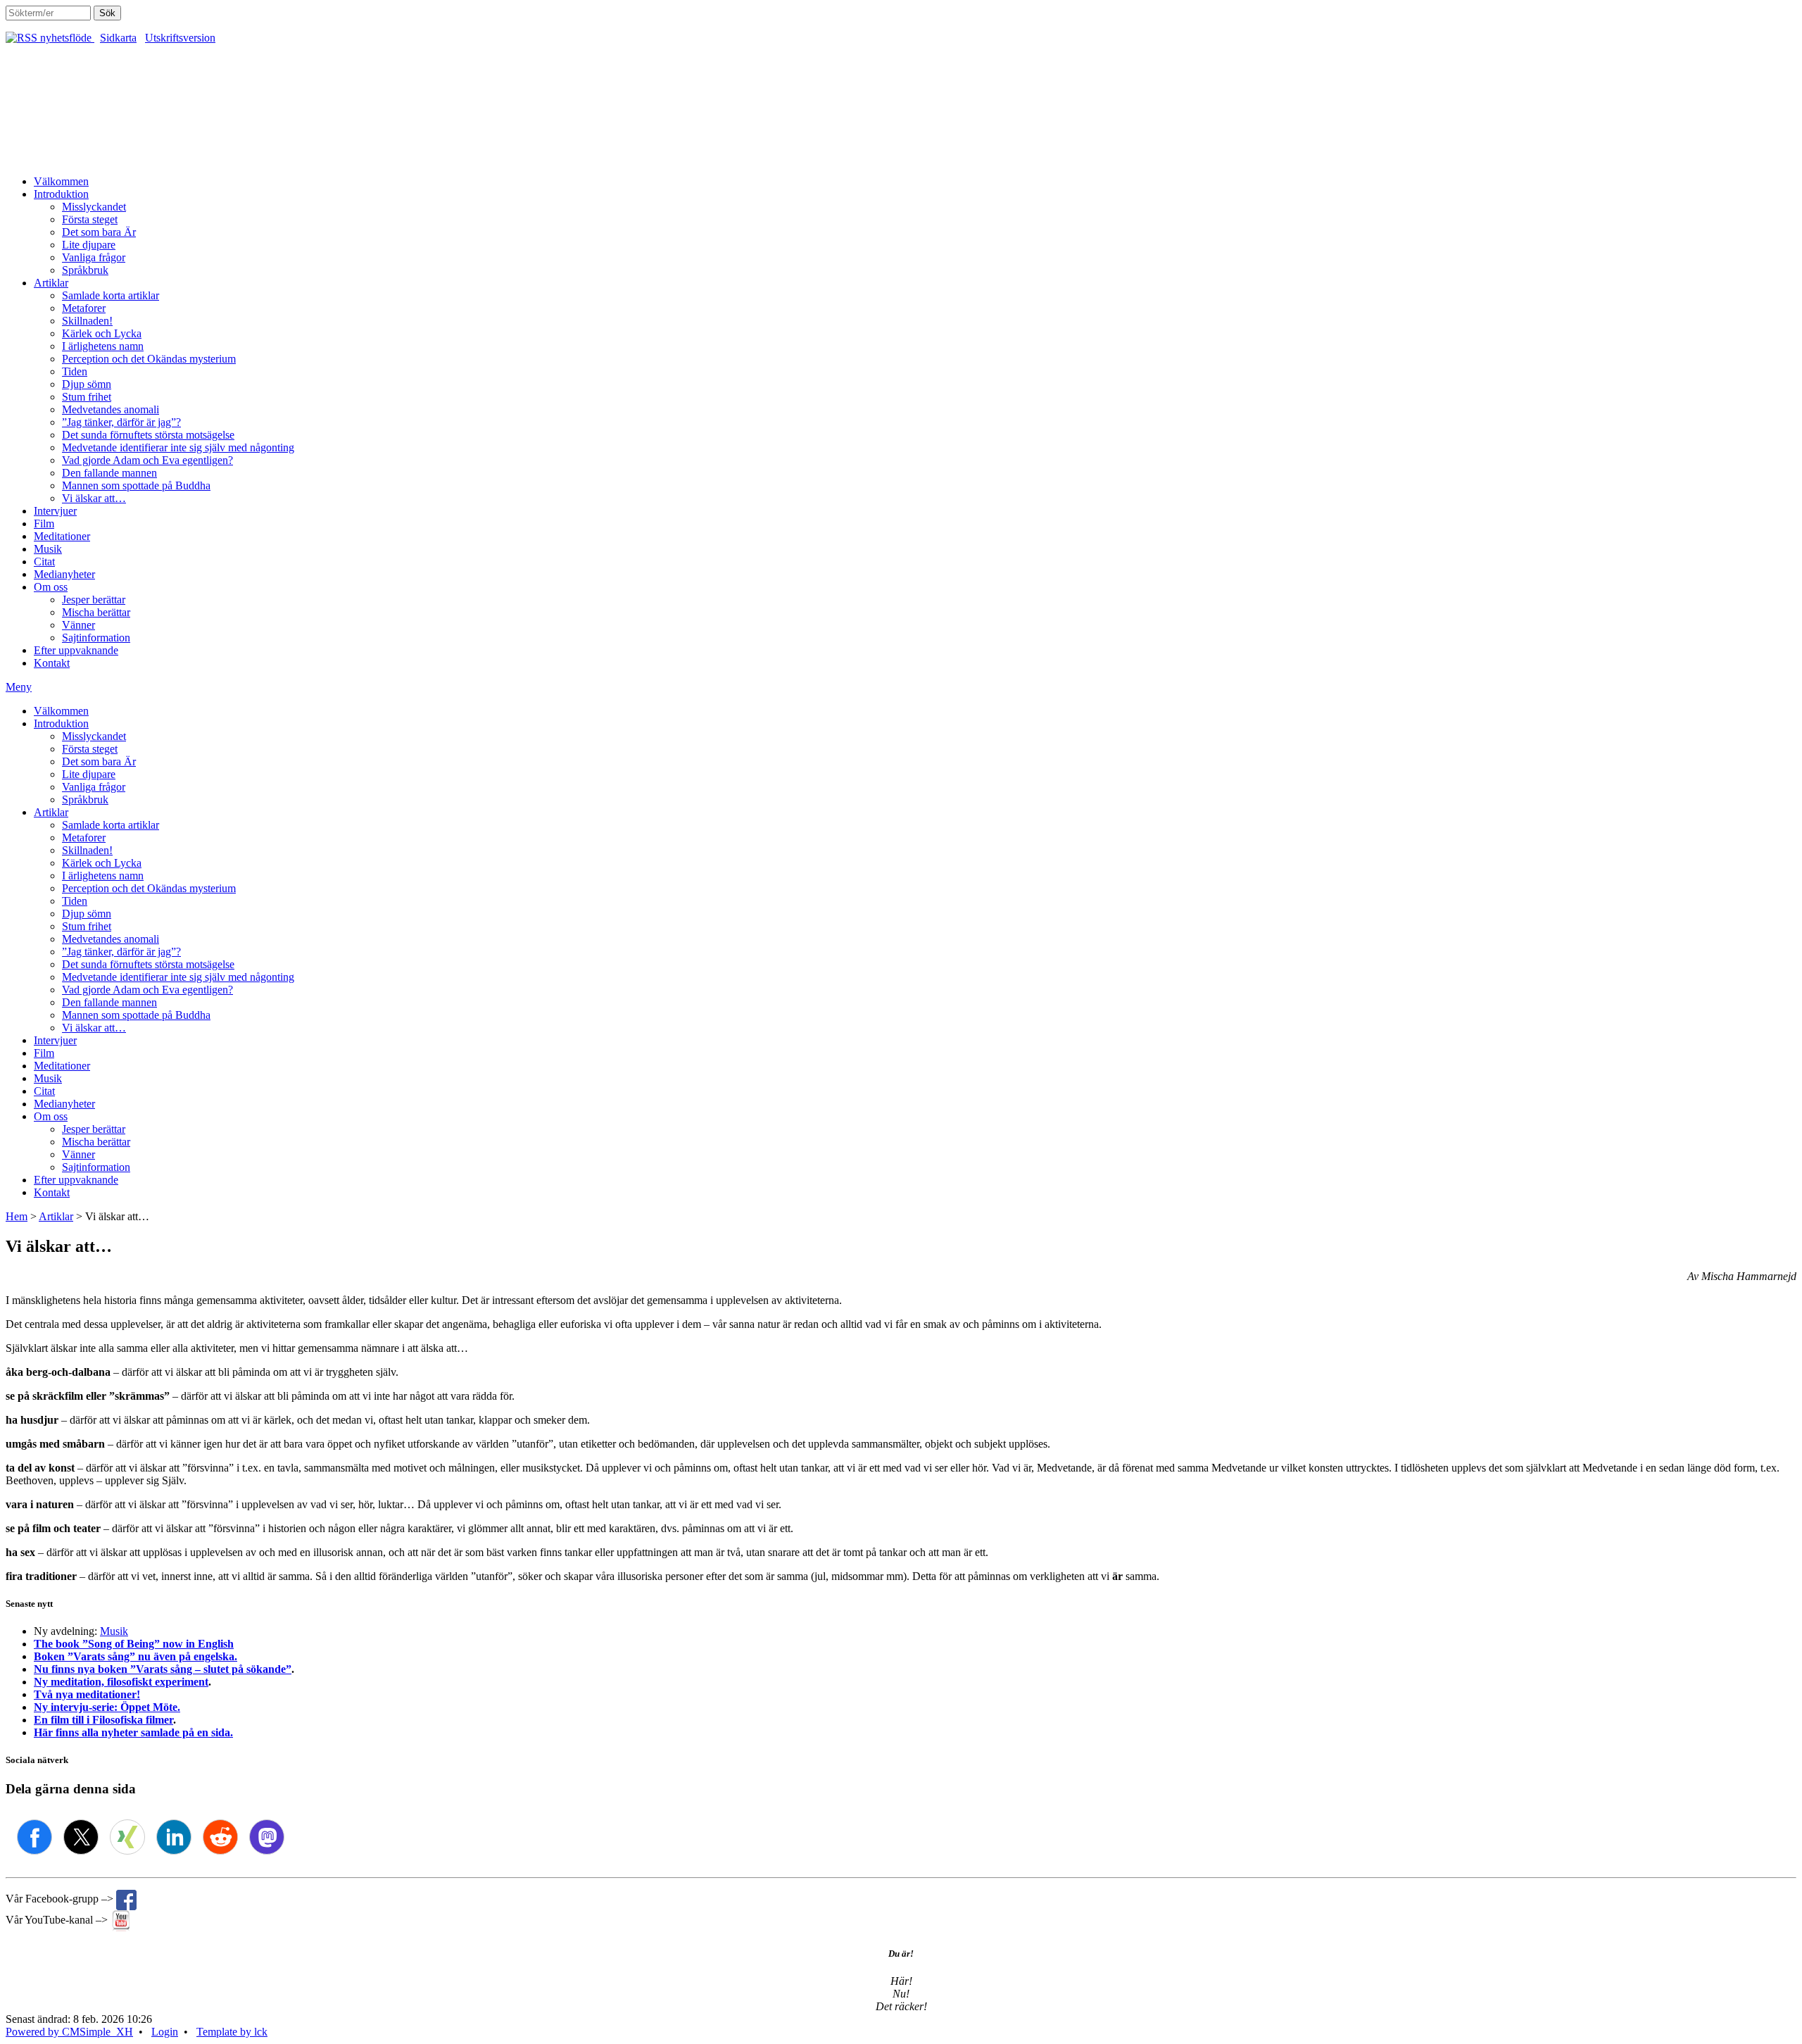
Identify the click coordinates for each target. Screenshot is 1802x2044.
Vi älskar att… (94, 498)
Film (44, 523)
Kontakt (52, 663)
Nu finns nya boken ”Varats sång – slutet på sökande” (163, 1669)
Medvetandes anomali (111, 409)
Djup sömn (87, 384)
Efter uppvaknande (76, 650)
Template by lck (232, 2032)
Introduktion (61, 194)
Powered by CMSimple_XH (69, 2032)
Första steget (90, 219)
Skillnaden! (87, 321)
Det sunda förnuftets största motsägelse (148, 435)
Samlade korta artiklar (111, 295)
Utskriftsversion (180, 38)
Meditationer (62, 536)
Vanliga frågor (94, 257)
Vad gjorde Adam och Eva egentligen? (147, 460)
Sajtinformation (96, 638)
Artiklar (51, 283)
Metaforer (84, 308)
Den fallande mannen (109, 473)
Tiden (75, 371)
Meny (19, 687)
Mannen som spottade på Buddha (136, 485)
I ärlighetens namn (103, 346)
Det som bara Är (99, 232)
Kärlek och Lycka (102, 333)
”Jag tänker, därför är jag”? (121, 422)
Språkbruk (85, 270)
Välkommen (61, 181)
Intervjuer (55, 511)
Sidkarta (118, 38)
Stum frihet (87, 397)
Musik (48, 549)
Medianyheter (64, 574)
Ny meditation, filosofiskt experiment (121, 1682)
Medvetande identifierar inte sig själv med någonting (178, 447)
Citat (44, 562)
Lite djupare (89, 245)
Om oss (51, 587)
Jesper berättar (94, 600)
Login (165, 2032)
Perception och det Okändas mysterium (149, 359)
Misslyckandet (94, 207)
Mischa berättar (96, 612)
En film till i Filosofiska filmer (103, 1720)
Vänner (78, 625)
